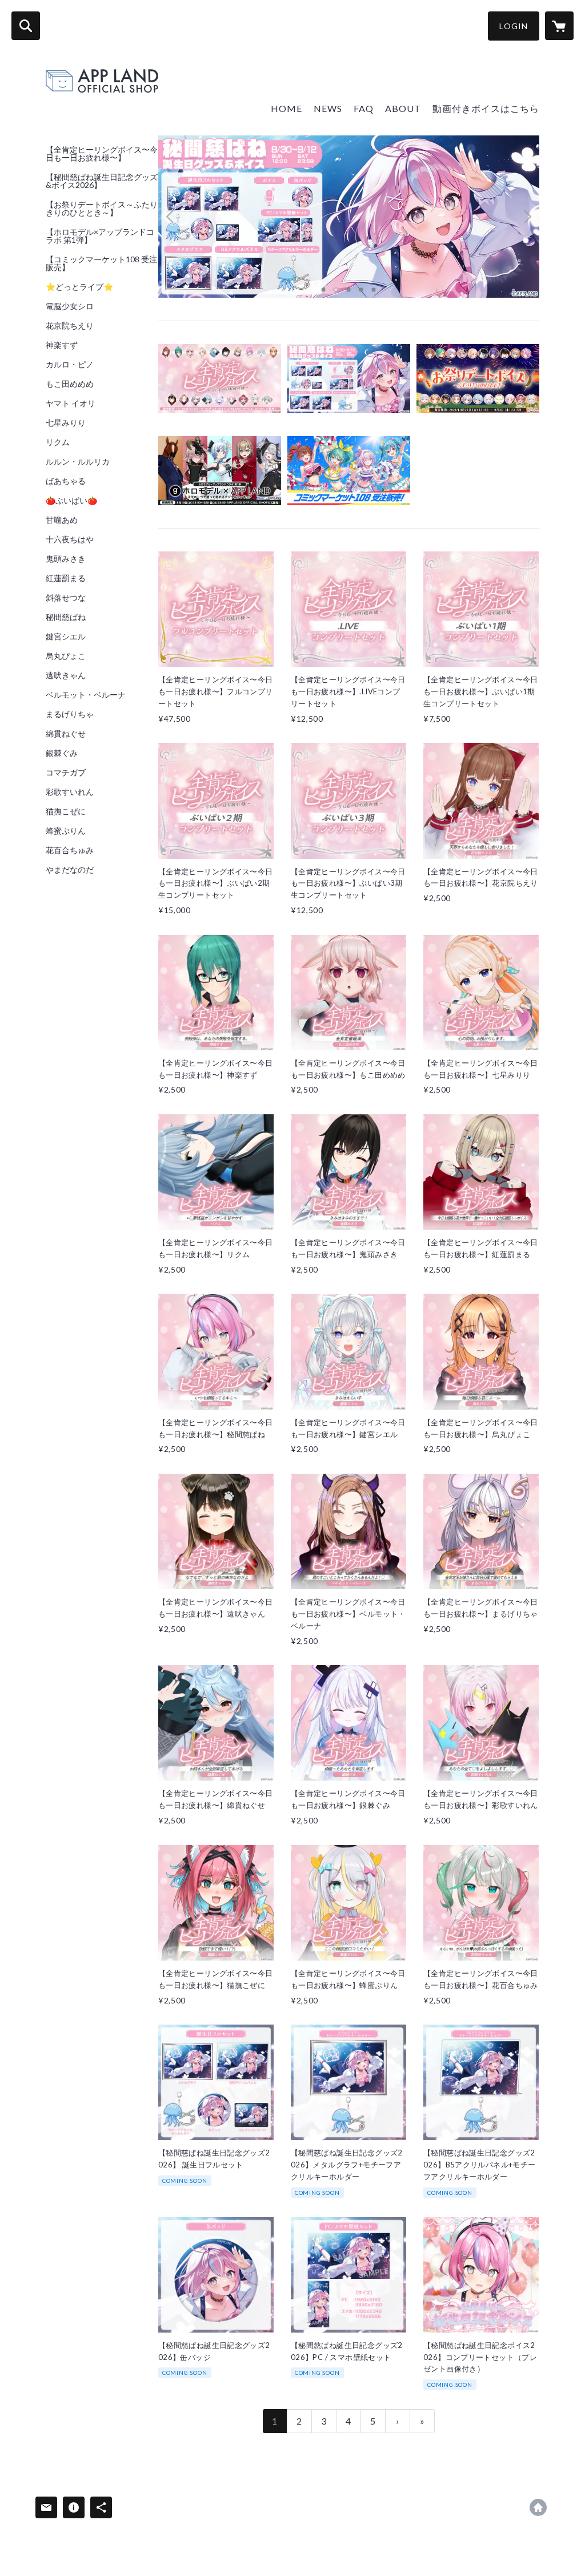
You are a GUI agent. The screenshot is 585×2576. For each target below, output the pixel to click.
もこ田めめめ (70, 384)
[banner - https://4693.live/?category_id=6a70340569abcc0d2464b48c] (349, 471)
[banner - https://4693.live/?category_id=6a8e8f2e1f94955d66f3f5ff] (220, 379)
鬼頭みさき (66, 559)
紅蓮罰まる (66, 578)
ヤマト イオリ (71, 403)
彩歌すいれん (70, 792)
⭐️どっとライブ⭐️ (79, 287)
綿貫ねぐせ (66, 734)
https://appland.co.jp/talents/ (538, 2507)
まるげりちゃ (70, 714)
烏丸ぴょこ (66, 656)
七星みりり (66, 423)
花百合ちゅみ (70, 850)
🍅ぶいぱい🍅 (71, 501)
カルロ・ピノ (70, 365)
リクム (58, 442)
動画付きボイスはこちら (486, 108)
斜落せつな (66, 598)
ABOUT (403, 108)
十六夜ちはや (70, 539)
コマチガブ (66, 773)
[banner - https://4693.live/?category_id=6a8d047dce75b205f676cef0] (349, 379)
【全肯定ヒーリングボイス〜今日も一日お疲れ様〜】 (102, 154)
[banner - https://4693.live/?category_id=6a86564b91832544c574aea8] (478, 379)
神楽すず (62, 345)
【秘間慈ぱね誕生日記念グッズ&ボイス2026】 (102, 181)
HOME (287, 108)
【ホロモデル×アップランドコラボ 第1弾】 (100, 236)
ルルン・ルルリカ (78, 462)
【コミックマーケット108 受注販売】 (101, 263)
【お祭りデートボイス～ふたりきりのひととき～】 (102, 209)
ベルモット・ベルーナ (86, 695)
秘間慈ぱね (66, 617)
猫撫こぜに (66, 811)
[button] (514, 26)
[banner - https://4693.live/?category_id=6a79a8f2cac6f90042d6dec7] (220, 471)
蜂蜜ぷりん (66, 831)
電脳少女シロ (70, 306)
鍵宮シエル (66, 637)
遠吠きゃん (66, 675)
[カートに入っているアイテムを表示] (559, 26)
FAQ (364, 108)
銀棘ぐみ (62, 753)
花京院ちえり (70, 326)
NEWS (328, 108)
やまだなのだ (70, 870)
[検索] (26, 26)
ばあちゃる (66, 481)
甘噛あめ (62, 520)
